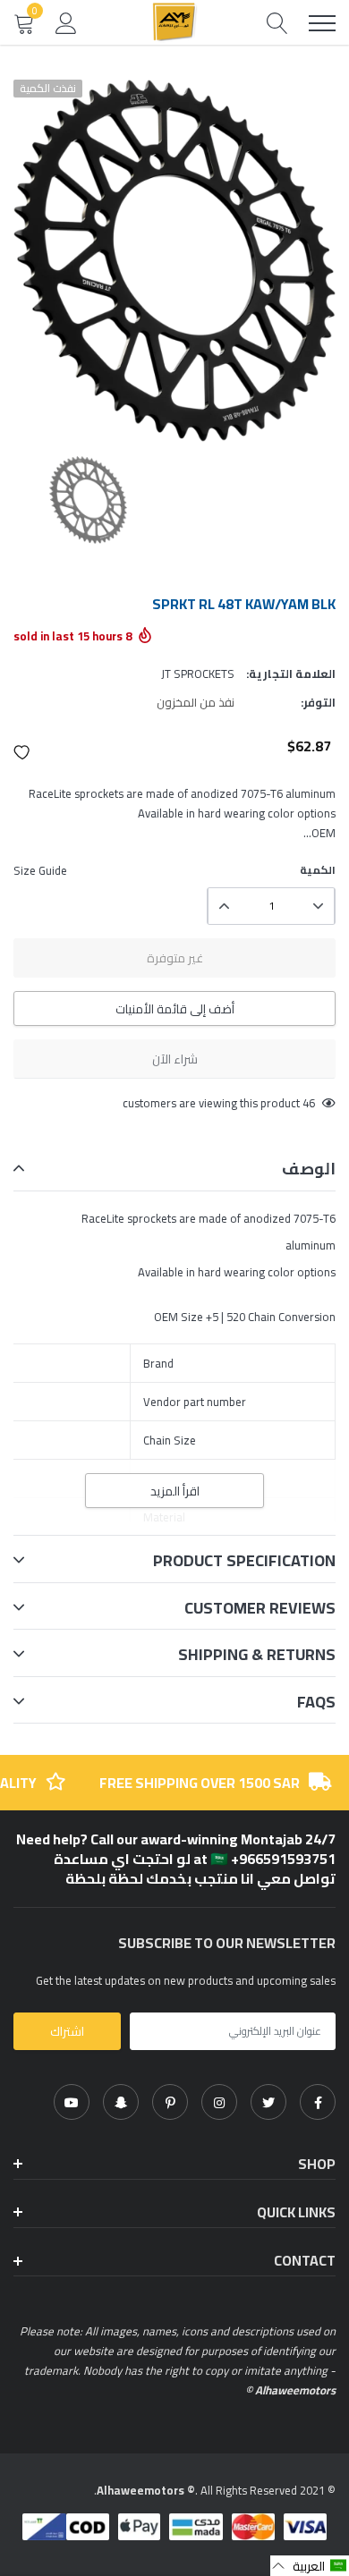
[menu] (322, 23)
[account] (66, 22)
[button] (22, 752)
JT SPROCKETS (198, 674)
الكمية (318, 870)
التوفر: (318, 702)
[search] (277, 23)
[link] (318, 2102)
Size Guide (40, 870)
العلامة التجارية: (291, 674)
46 (309, 1103)
